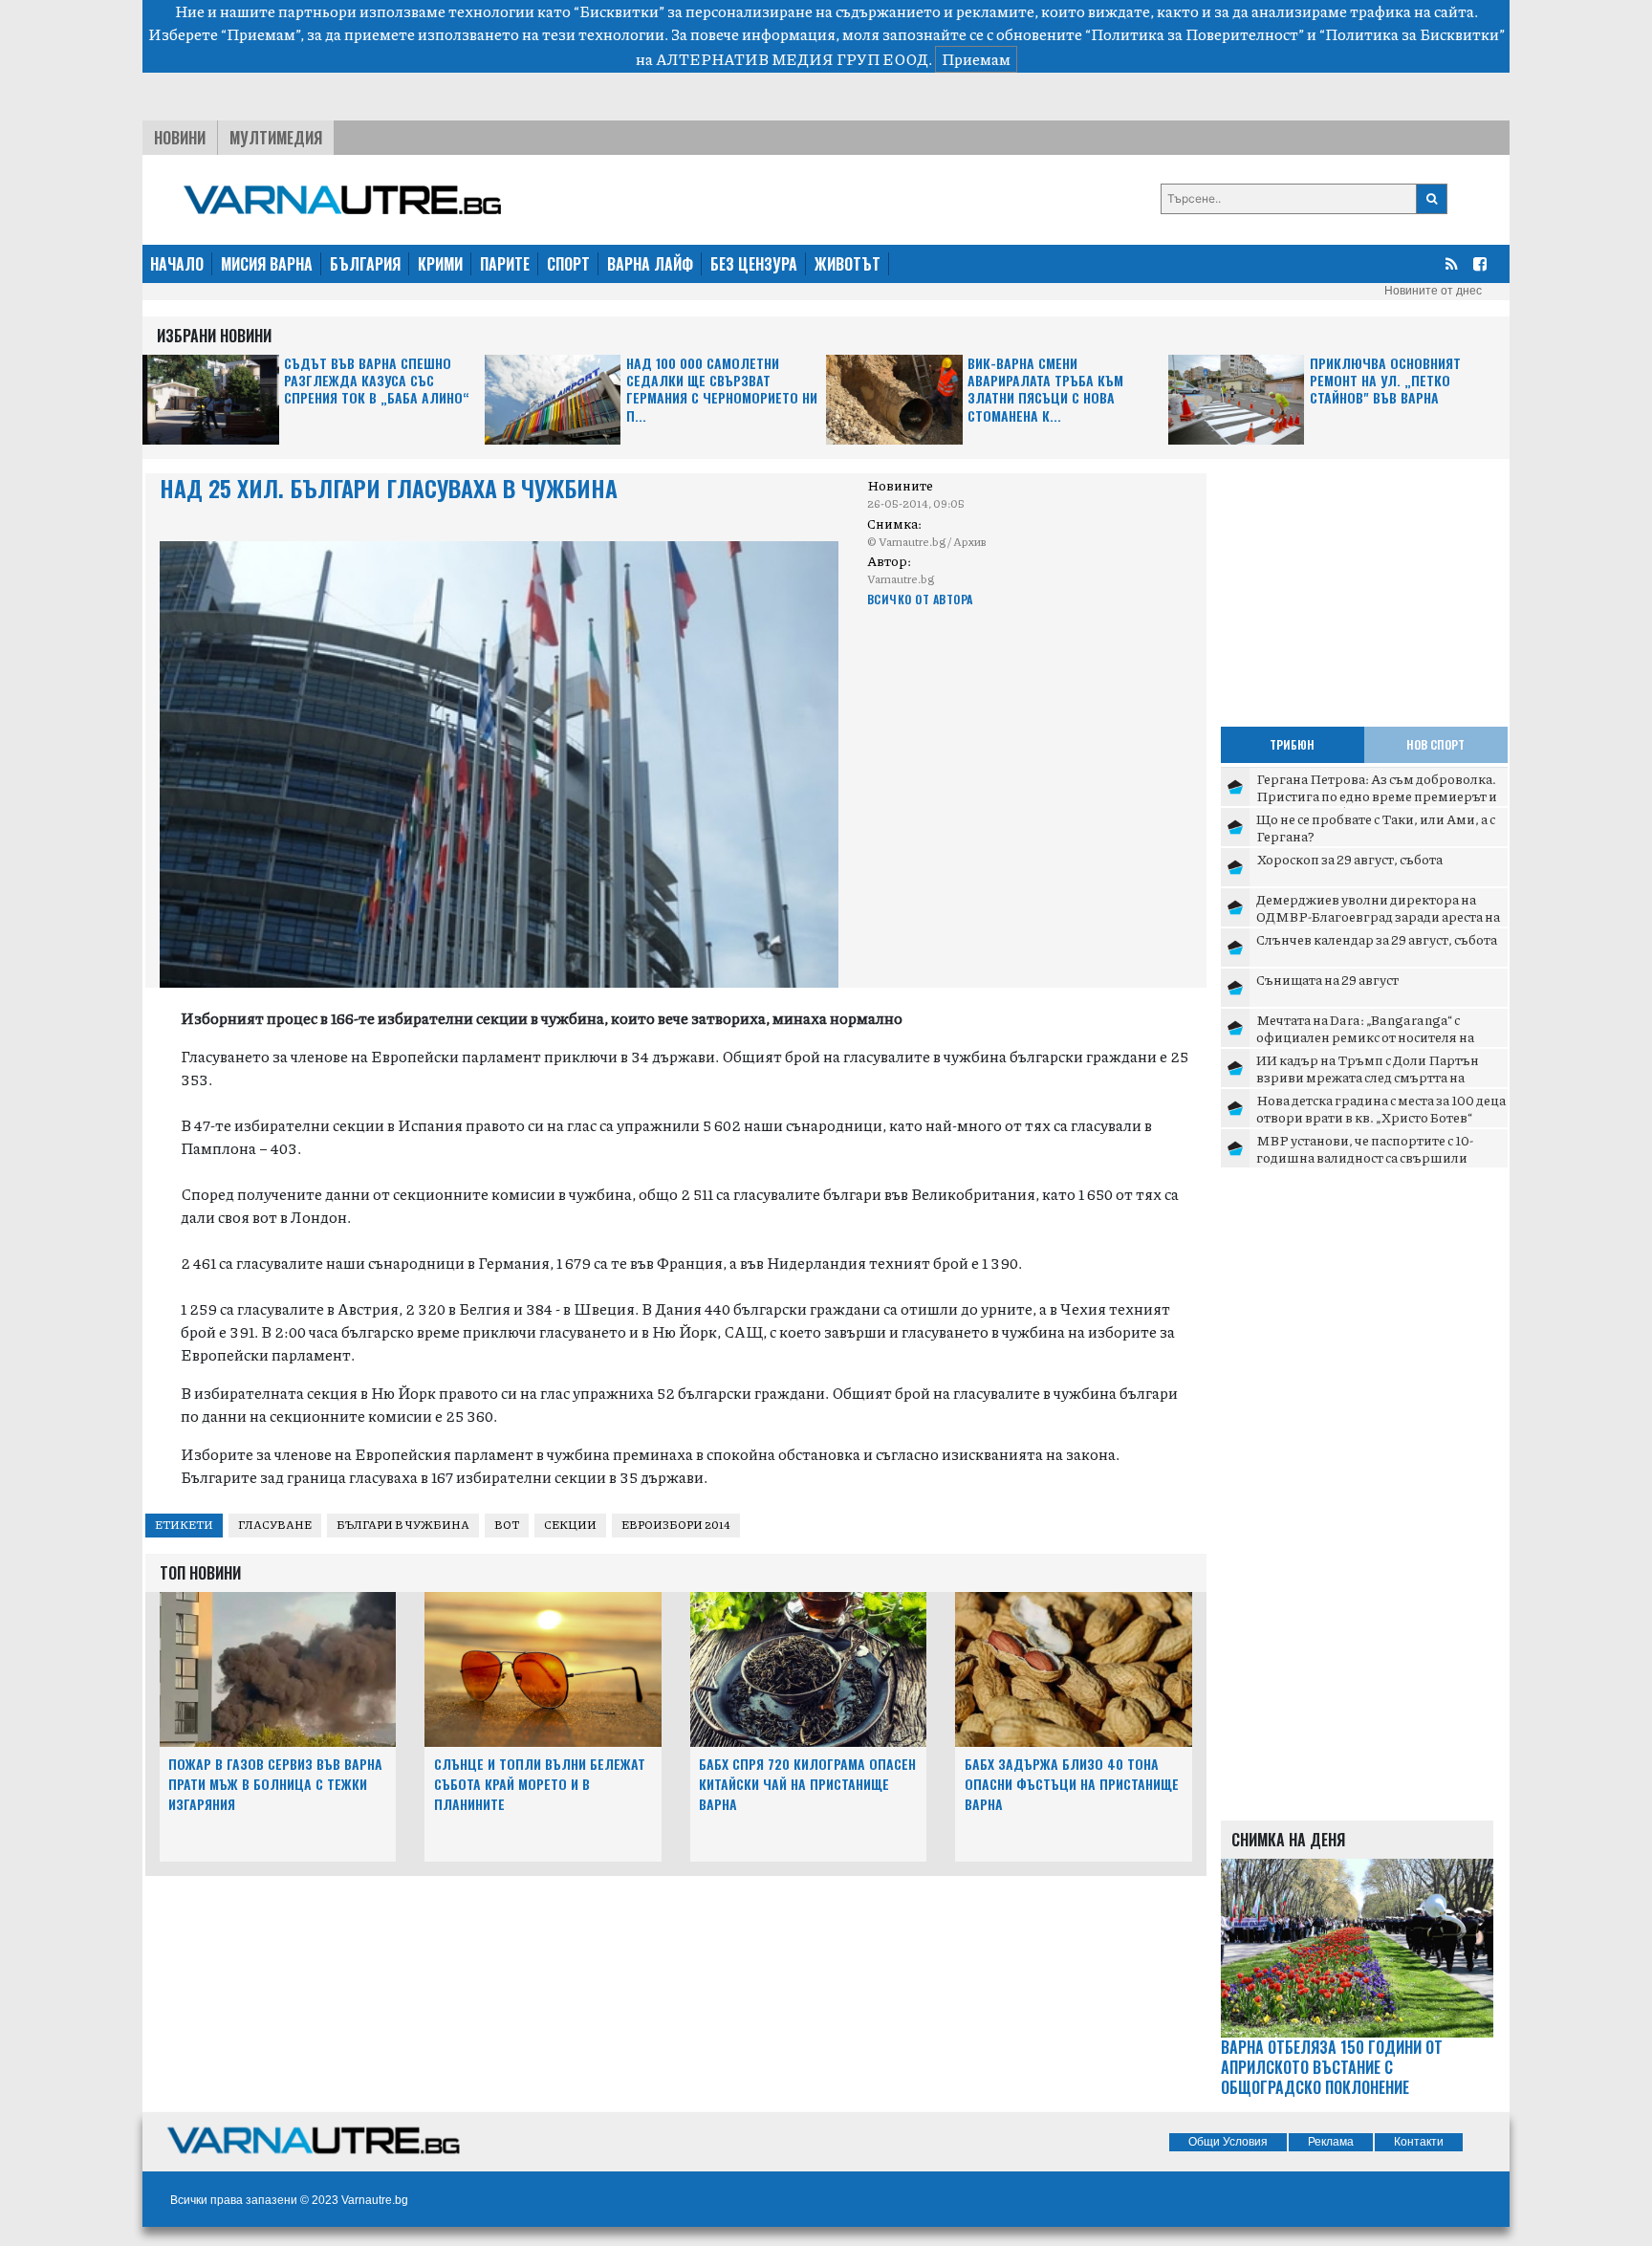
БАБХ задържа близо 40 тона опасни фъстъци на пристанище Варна (1072, 1784)
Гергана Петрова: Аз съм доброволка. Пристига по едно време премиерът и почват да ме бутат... (1377, 795)
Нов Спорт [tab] (1435, 744)
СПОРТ (568, 264)
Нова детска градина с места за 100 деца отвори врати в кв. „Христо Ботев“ (1381, 1108)
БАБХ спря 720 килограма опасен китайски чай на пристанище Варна (807, 1784)
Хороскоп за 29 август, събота (1349, 859)
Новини (180, 138)
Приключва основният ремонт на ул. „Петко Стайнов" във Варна (1385, 381)
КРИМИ (440, 264)
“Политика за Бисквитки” (1412, 34)
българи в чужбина (403, 1525)
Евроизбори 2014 (676, 1525)
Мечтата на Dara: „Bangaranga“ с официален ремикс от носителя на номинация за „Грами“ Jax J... (1365, 1036)
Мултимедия (276, 138)
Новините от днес (1433, 291)
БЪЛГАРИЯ (365, 264)
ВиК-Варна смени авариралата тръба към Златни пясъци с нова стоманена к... (1045, 390)
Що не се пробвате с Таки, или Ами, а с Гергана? (1376, 827)
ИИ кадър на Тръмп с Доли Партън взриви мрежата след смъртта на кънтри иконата (1368, 1076)
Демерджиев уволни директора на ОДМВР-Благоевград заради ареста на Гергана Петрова (1378, 916)
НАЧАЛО (177, 264)
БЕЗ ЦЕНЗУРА (754, 264)
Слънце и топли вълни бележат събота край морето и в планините (540, 1784)
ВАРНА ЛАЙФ (650, 264)
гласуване (275, 1525)
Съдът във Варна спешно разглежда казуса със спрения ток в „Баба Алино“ (377, 381)
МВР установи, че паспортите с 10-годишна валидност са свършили (1365, 1148)
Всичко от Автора (920, 599)
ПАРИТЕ (505, 264)
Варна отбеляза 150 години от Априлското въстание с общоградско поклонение (1332, 2067)
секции (570, 1525)
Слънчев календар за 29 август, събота (1377, 939)
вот (507, 1525)
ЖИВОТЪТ (848, 264)
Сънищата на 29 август (1327, 979)
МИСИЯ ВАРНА (267, 264)
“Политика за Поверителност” (1195, 34)
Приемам (976, 59)
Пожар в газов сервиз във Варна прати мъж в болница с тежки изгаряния (275, 1784)
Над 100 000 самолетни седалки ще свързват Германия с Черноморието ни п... (722, 390)
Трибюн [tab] (1292, 744)
